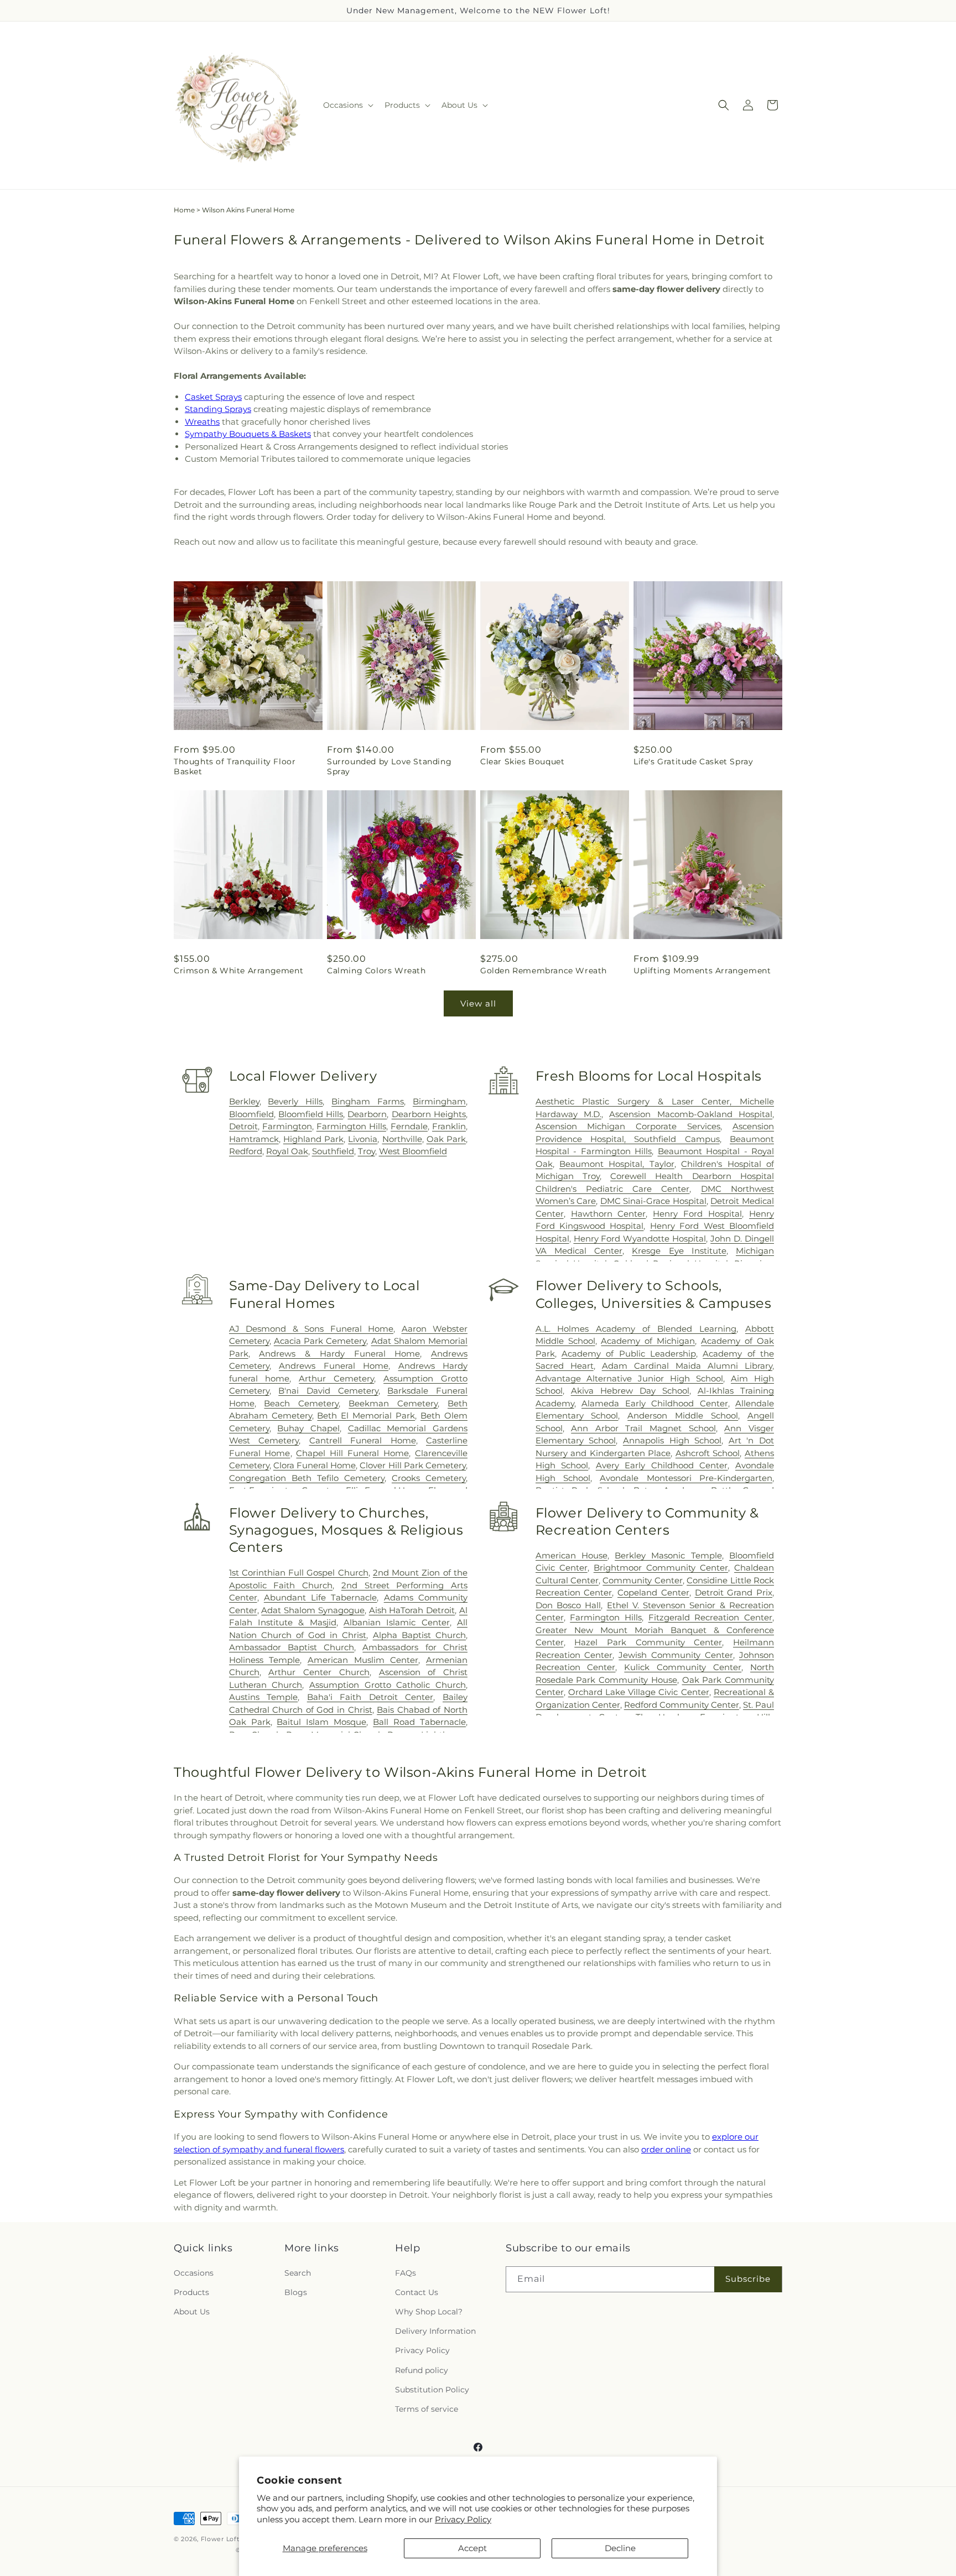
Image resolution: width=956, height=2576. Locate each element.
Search (298, 2273)
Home (184, 210)
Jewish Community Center (676, 1655)
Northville (402, 1139)
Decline (620, 2548)
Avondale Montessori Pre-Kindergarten (686, 1478)
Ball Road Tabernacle (419, 1722)
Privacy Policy (463, 2519)
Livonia (363, 1139)
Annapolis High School (672, 1440)
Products (191, 2292)
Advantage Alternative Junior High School (630, 1378)
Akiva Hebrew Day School (630, 1391)
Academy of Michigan (648, 1341)
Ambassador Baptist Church (292, 1647)
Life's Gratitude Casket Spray (693, 762)
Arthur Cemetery (336, 1378)
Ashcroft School (708, 1453)
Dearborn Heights (429, 1114)
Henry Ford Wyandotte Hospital (640, 1239)
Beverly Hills (295, 1101)
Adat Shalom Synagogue (313, 1610)
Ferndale (409, 1126)
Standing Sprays (218, 409)
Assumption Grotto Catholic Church (388, 1685)
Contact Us (417, 2292)
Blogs (296, 2292)
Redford (246, 1151)
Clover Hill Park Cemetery (413, 1465)
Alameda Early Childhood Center (654, 1403)
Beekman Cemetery (393, 1403)
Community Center (642, 1580)
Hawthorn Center (609, 1214)
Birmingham (439, 1101)
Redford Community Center (682, 1705)
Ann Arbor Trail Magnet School (643, 1428)
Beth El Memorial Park (366, 1415)
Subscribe (748, 2279)
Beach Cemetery (301, 1403)
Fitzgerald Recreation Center (710, 1617)
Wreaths (202, 422)
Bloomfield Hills (311, 1114)
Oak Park (446, 1139)
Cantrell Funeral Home (363, 1440)
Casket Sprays (213, 397)
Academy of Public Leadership (629, 1354)
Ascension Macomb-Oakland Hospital (691, 1114)
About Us (192, 2312)
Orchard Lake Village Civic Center (639, 1692)
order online (666, 2149)
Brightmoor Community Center (661, 1568)
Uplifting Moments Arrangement (702, 971)
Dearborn (367, 1114)
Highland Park (313, 1139)
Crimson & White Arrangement (238, 971)
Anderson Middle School (683, 1415)
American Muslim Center (363, 1660)
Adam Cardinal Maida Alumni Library (687, 1366)
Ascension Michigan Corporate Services (628, 1126)
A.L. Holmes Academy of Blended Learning (636, 1329)
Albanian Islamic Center (397, 1622)
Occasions (194, 2273)
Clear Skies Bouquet (522, 762)
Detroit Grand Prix (734, 1592)
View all (478, 1003)
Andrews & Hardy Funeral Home (339, 1354)
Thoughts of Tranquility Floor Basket (235, 766)
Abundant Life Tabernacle (321, 1597)
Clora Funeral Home (315, 1465)
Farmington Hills (351, 1126)
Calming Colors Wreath (376, 971)
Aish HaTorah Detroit (412, 1610)
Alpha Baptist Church (419, 1635)
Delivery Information (435, 2331)
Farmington (287, 1126)
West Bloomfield (413, 1151)
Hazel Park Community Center (648, 1642)
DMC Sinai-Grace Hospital (653, 1201)
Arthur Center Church (319, 1672)
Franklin (449, 1126)
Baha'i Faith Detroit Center (370, 1697)
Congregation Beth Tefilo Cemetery (307, 1478)
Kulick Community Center (683, 1667)
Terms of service (427, 2409)
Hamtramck (254, 1139)
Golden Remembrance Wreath (544, 971)
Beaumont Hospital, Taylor (617, 1164)
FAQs (406, 2273)
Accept (472, 2548)
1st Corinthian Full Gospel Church (299, 1573)
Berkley (244, 1101)
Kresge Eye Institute (679, 1251)
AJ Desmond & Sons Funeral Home (311, 1329)
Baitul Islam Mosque (321, 1722)
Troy (367, 1151)
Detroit (243, 1126)
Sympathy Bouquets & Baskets (248, 434)
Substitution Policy (432, 2390)
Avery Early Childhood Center (662, 1465)
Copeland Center (653, 1592)
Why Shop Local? (429, 2312)
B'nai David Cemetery (328, 1391)
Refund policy (422, 2370)
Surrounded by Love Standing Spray (389, 766)
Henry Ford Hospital (697, 1214)
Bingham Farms (368, 1101)
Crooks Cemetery (429, 1478)
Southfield (333, 1151)
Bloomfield (251, 1114)
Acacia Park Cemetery (320, 1341)
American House (571, 1555)
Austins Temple (264, 1697)
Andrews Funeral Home (334, 1366)
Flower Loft (220, 2539)
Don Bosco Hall (568, 1605)
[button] (347, 105)
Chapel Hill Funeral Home (352, 1453)
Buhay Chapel (308, 1428)
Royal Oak (287, 1151)
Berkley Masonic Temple (668, 1555)
